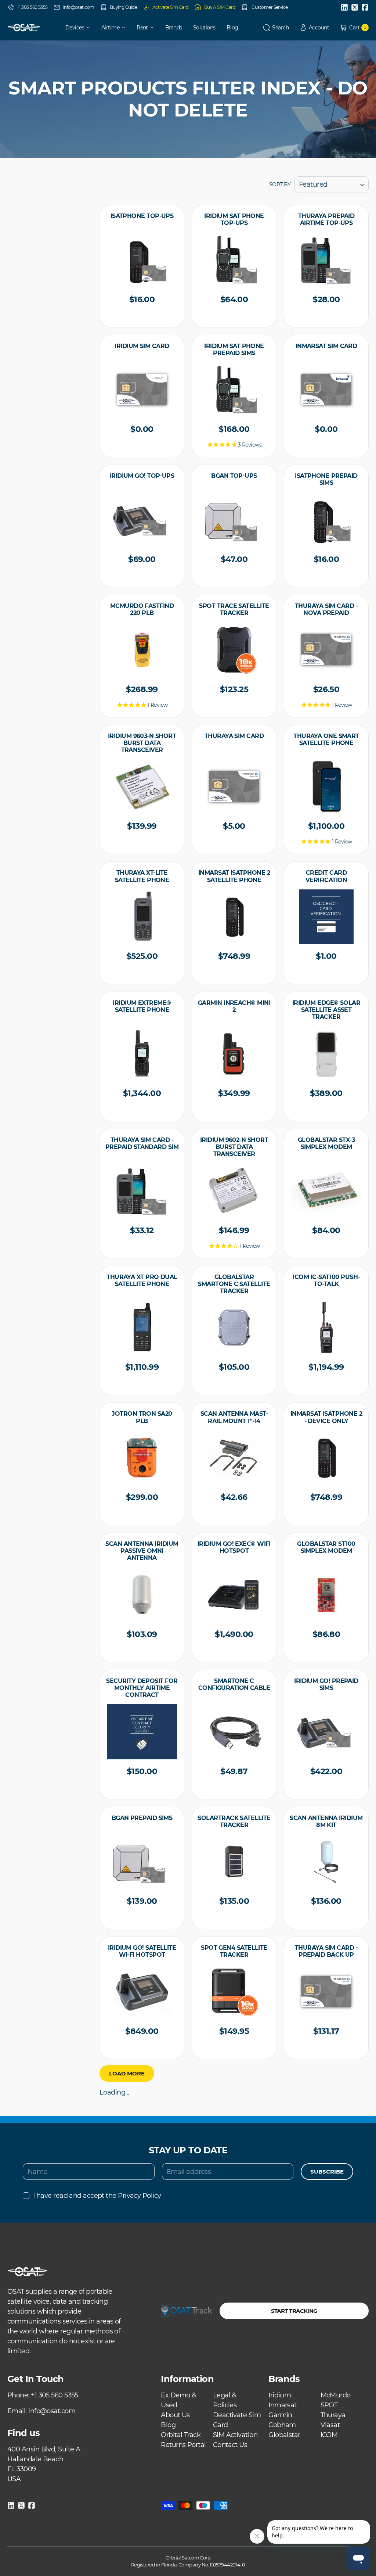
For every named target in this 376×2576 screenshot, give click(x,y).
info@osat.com (79, 7)
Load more (127, 2073)
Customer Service (269, 7)
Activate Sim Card (171, 7)
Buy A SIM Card (220, 7)
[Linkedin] (344, 7)
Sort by (280, 184)
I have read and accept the (97, 2196)
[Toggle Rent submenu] (155, 28)
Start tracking (294, 2311)
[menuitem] (73, 28)
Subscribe (327, 2172)
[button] (276, 28)
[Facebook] (365, 7)
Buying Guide (123, 7)
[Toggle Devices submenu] (91, 28)
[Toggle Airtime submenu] (126, 28)
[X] (355, 7)
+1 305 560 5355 (32, 7)
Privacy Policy (139, 2196)
